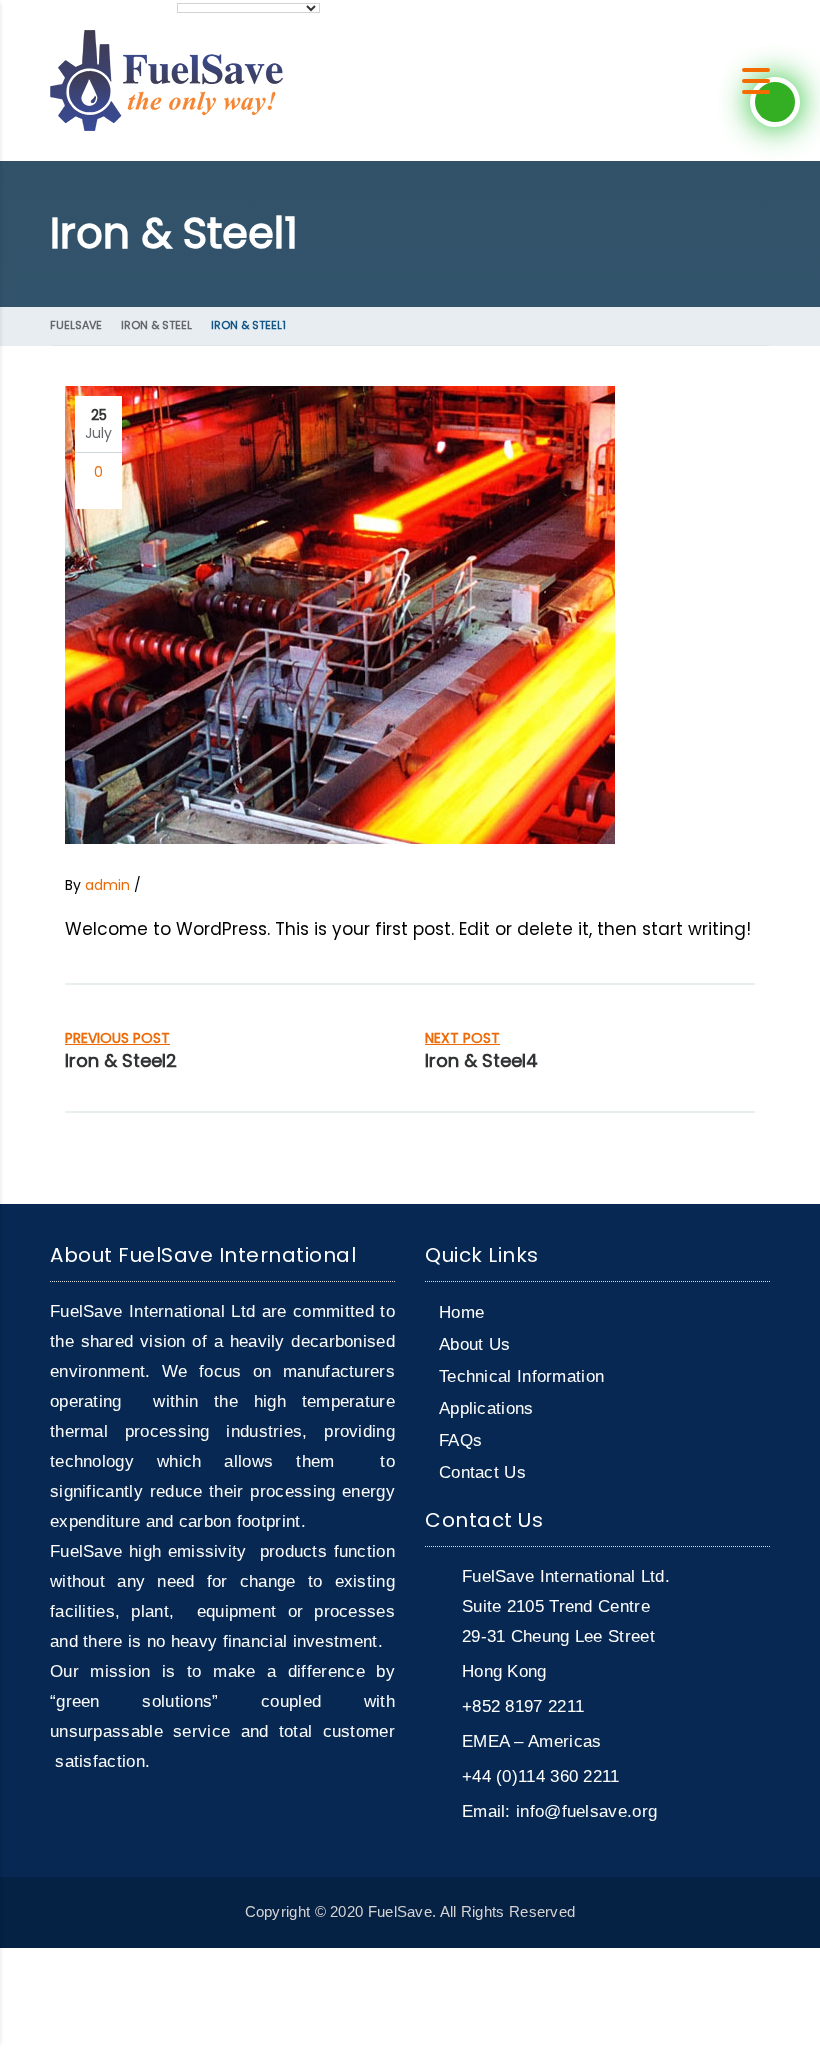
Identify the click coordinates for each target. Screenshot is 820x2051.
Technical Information (521, 1376)
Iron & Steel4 (481, 1060)
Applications (486, 1408)
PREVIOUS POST (117, 1038)
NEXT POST (462, 1038)
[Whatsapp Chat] (775, 102)
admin (107, 885)
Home (461, 1312)
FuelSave (76, 325)
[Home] (166, 79)
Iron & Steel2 (121, 1060)
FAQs (460, 1440)
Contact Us (482, 1472)
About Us (474, 1344)
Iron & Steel (156, 325)
